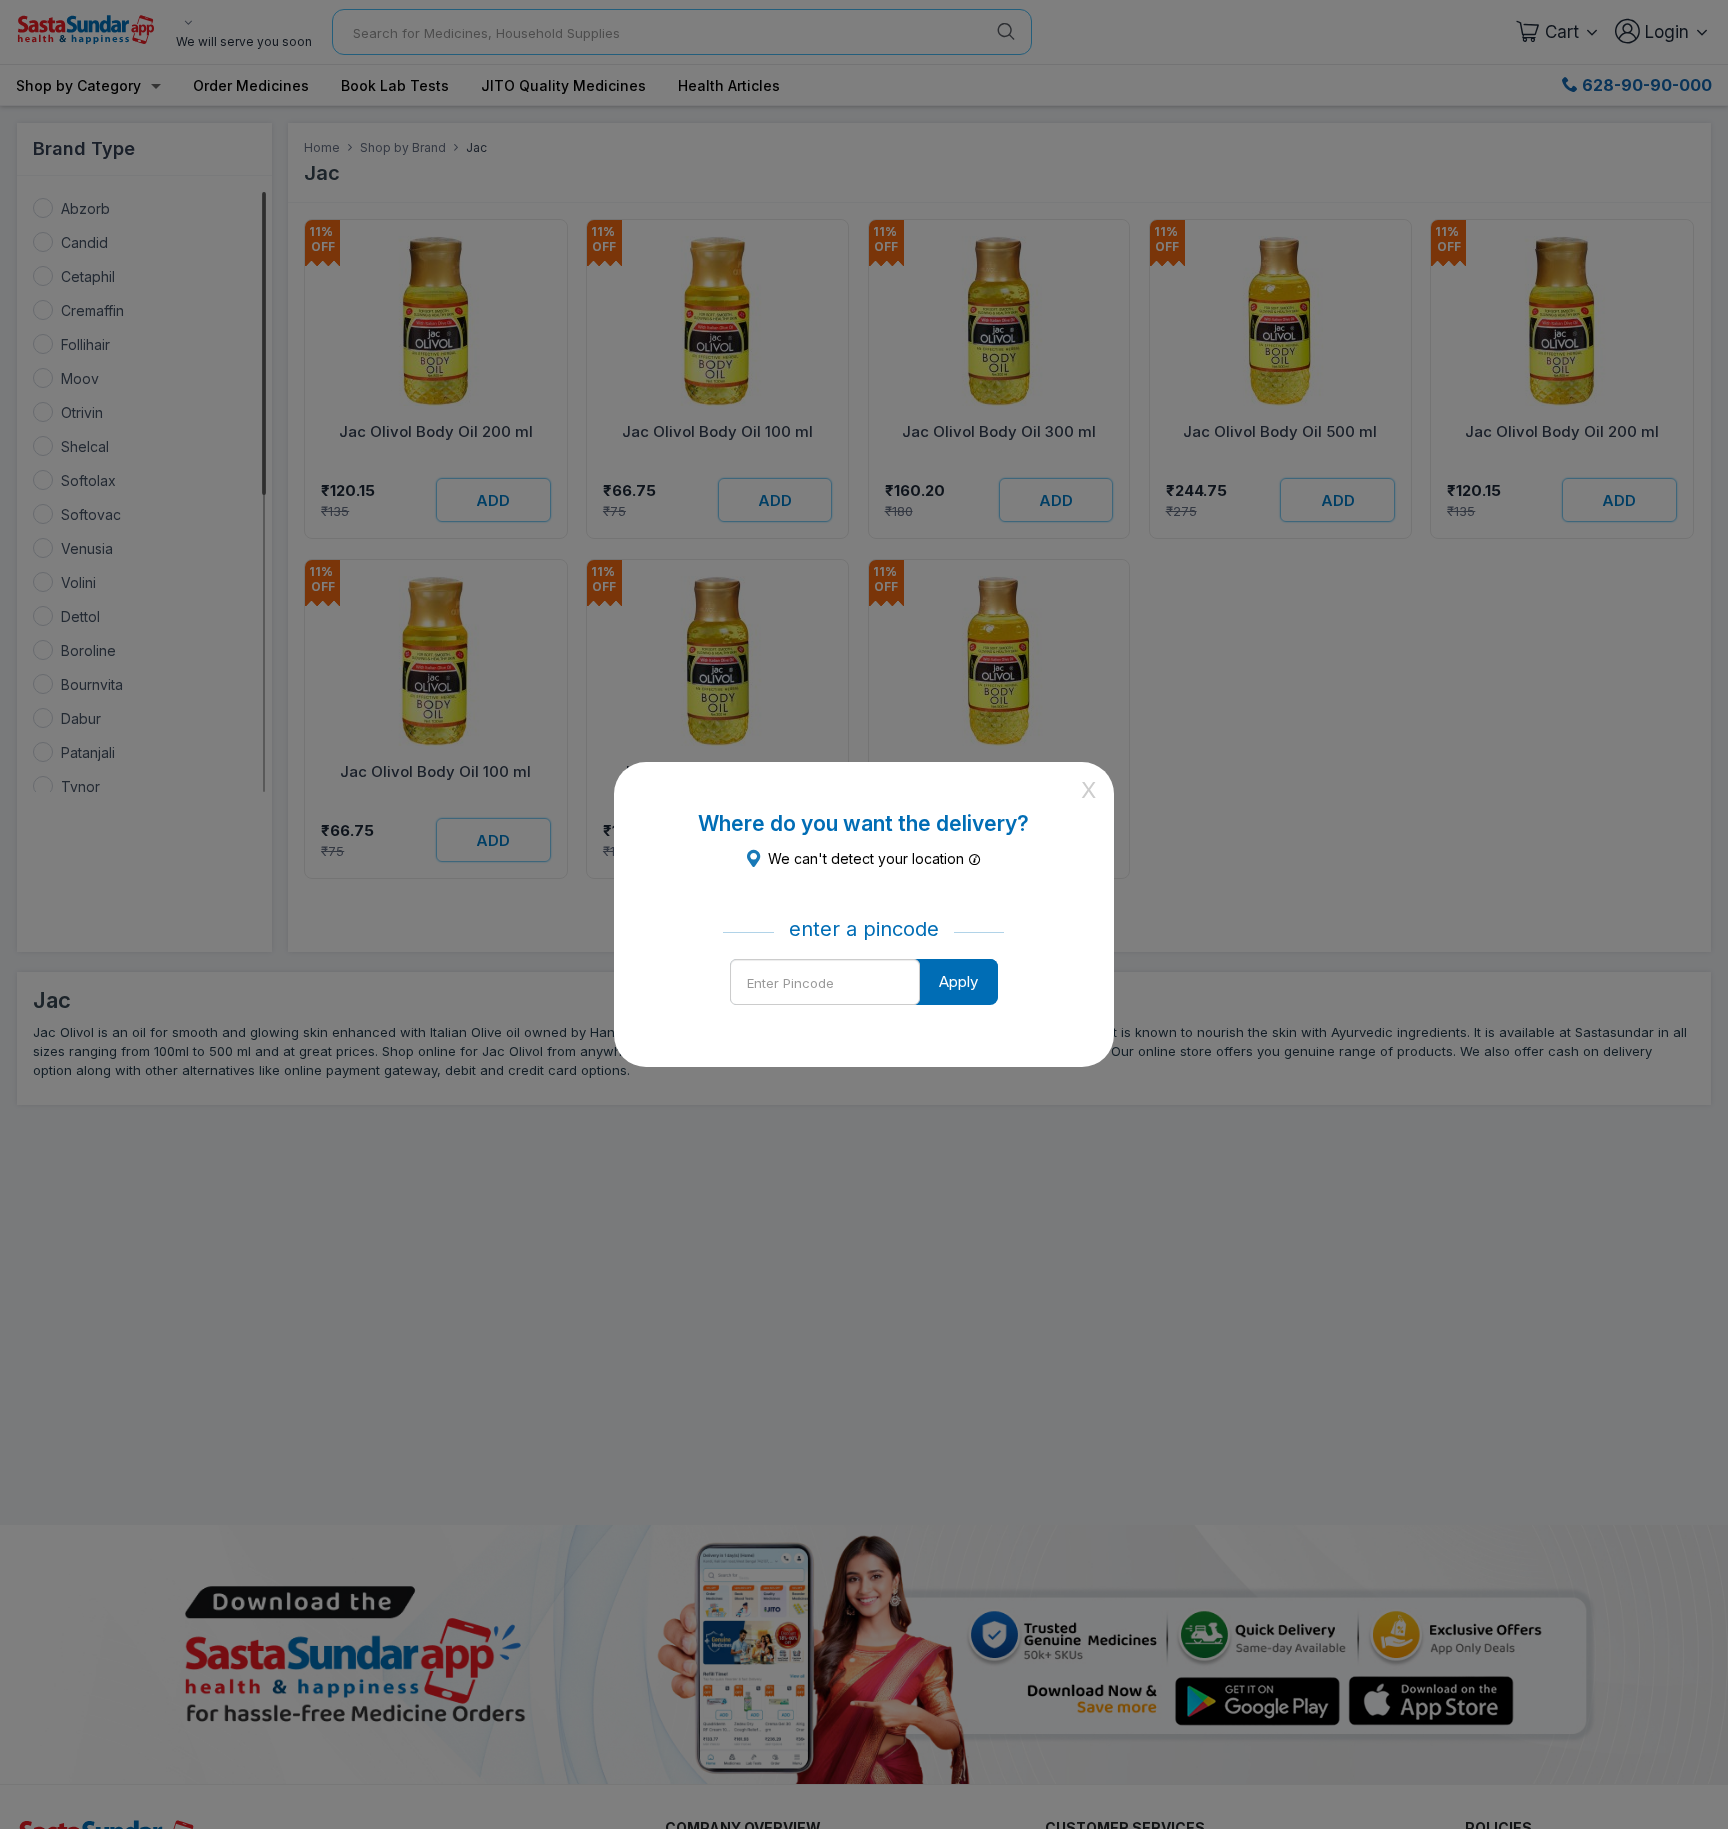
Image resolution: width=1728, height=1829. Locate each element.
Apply (958, 981)
